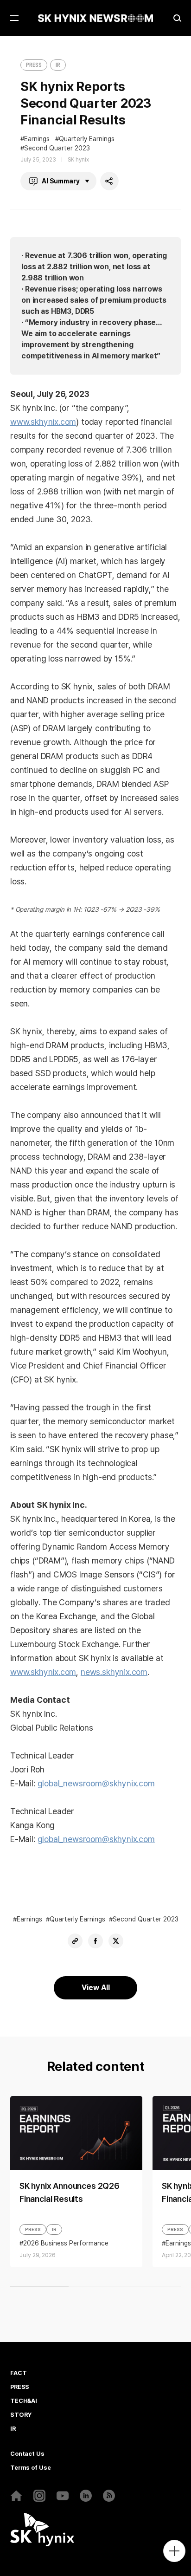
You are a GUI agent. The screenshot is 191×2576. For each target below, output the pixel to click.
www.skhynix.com (43, 422)
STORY (21, 2415)
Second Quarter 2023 (57, 148)
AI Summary (61, 181)
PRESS (34, 65)
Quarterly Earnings (87, 139)
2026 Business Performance (66, 2243)
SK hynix (78, 160)
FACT (18, 2373)
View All (96, 1988)
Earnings (37, 139)
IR (58, 65)
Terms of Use (30, 2468)
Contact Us (27, 2454)
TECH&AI (24, 2401)
